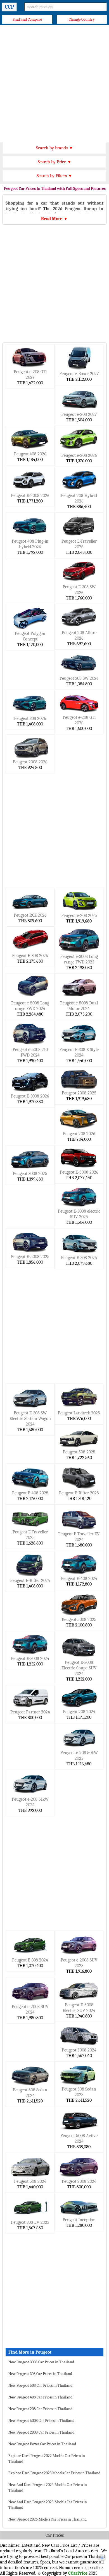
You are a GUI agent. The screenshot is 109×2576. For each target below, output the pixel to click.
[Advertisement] (54, 82)
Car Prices (55, 2535)
